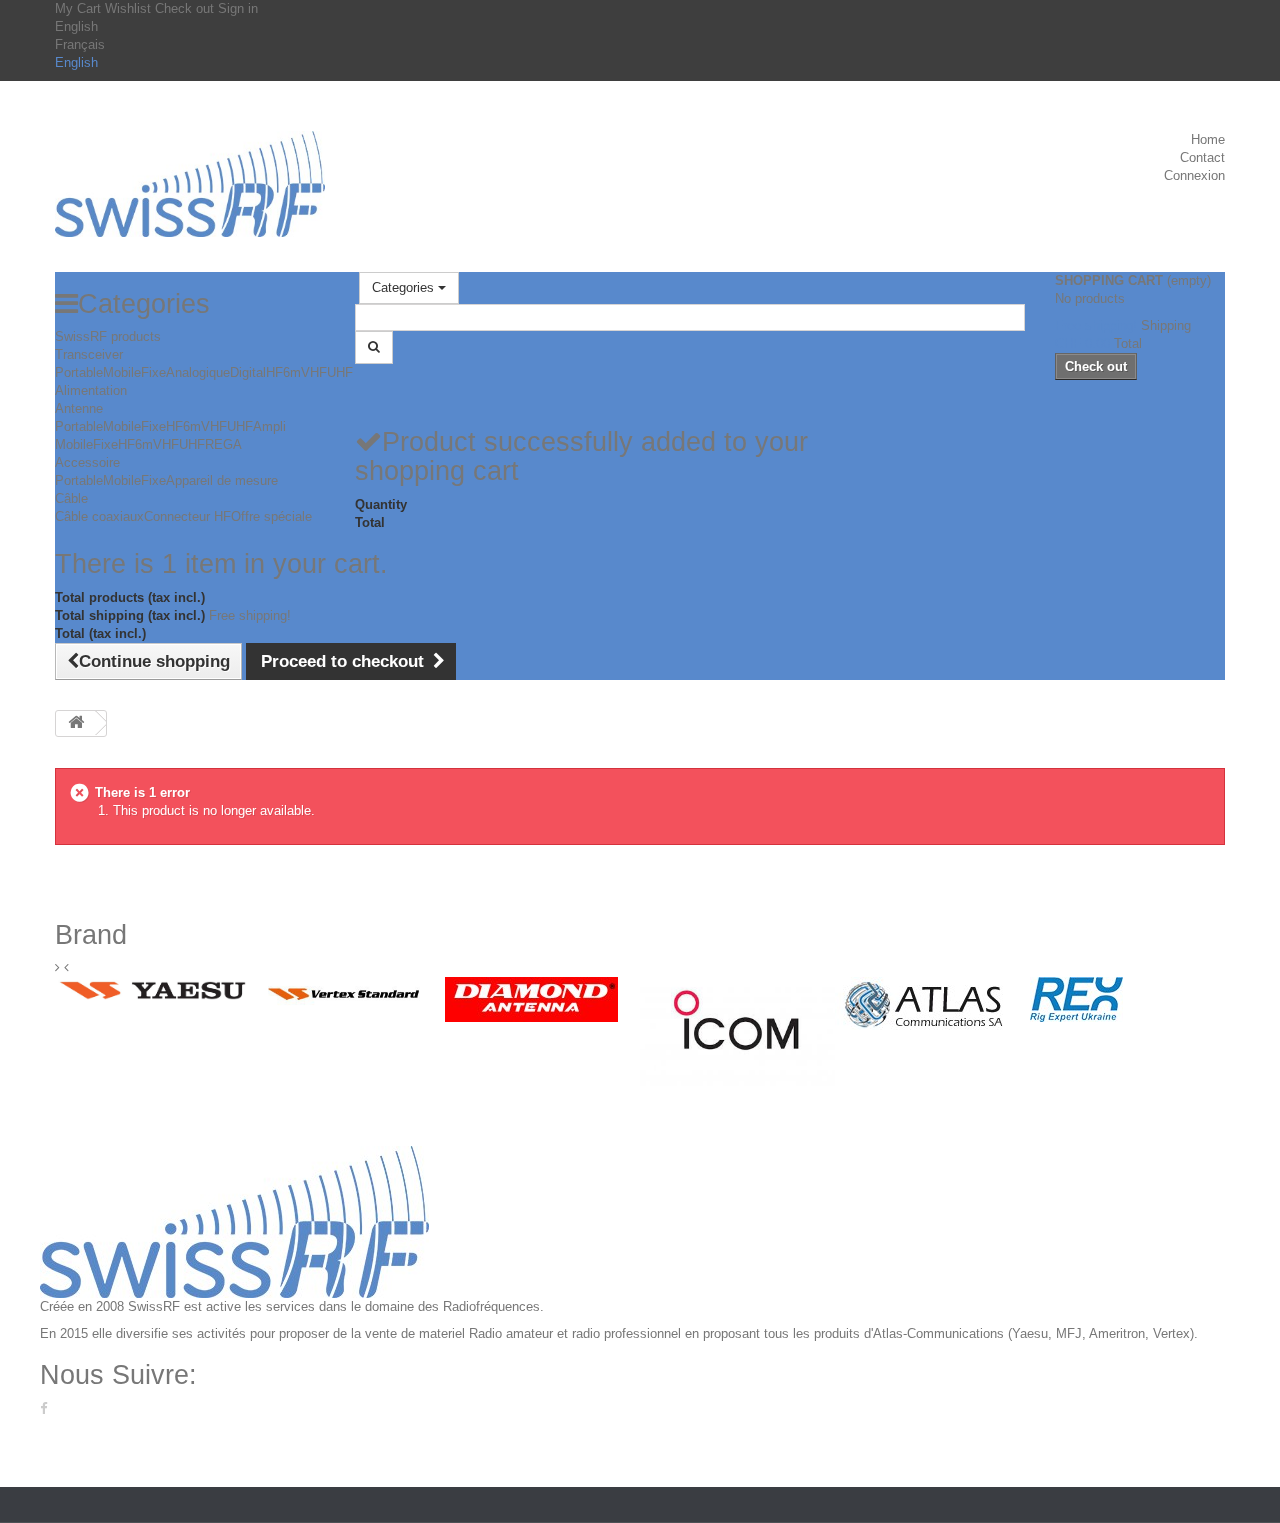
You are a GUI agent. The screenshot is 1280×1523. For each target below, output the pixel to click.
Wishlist (130, 8)
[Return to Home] (76, 723)
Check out (186, 8)
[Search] (374, 347)
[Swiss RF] (190, 184)
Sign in (238, 8)
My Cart (80, 8)
